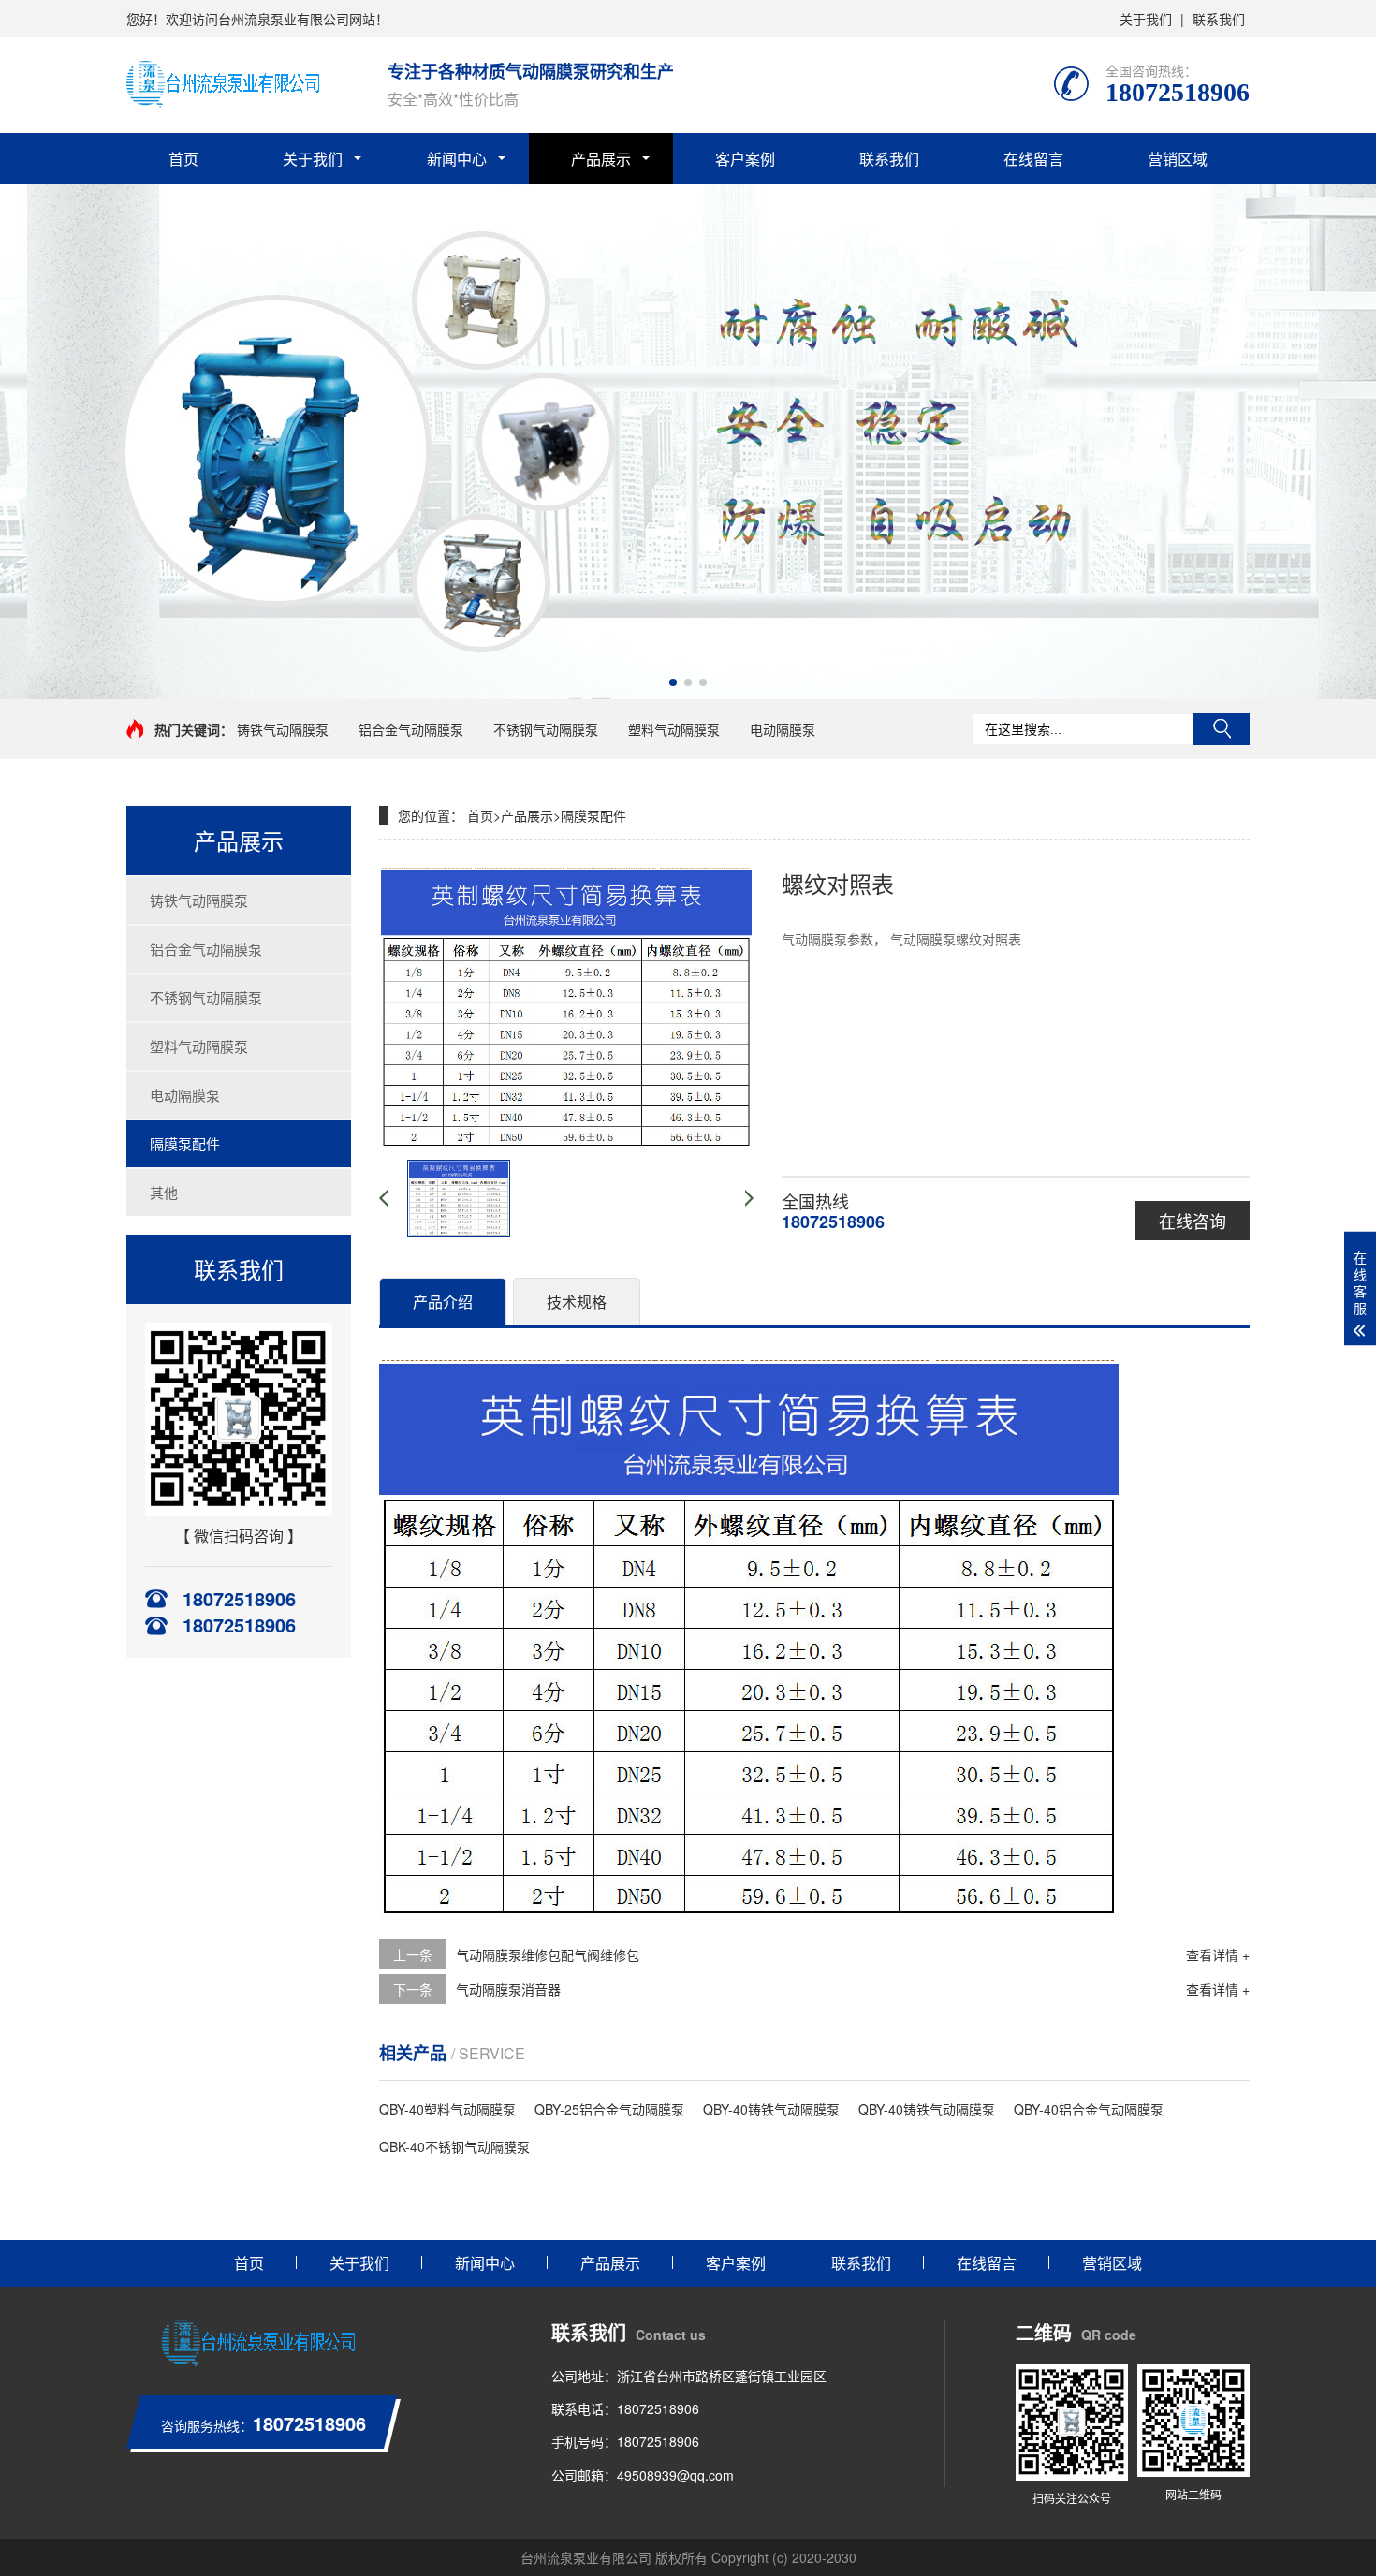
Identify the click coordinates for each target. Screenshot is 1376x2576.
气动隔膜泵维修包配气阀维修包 (548, 1954)
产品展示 (601, 159)
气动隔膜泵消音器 (508, 1989)
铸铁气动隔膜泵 (283, 729)
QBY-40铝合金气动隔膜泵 (1089, 2109)
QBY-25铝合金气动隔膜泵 (609, 2109)
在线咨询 (1193, 1221)
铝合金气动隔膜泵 (411, 729)
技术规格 (577, 1302)
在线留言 (1033, 159)
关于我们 (1146, 19)
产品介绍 (443, 1302)
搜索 (1222, 729)
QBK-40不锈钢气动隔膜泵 (454, 2146)
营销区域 (1178, 159)
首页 (183, 159)
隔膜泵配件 (185, 1143)
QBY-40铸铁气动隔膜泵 (771, 2109)
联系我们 (1219, 19)
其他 (164, 1192)
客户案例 (745, 159)
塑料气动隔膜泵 (674, 729)
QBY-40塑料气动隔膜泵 (447, 2109)
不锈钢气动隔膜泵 (546, 729)
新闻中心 (457, 159)
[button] (673, 682)
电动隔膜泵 (783, 729)
